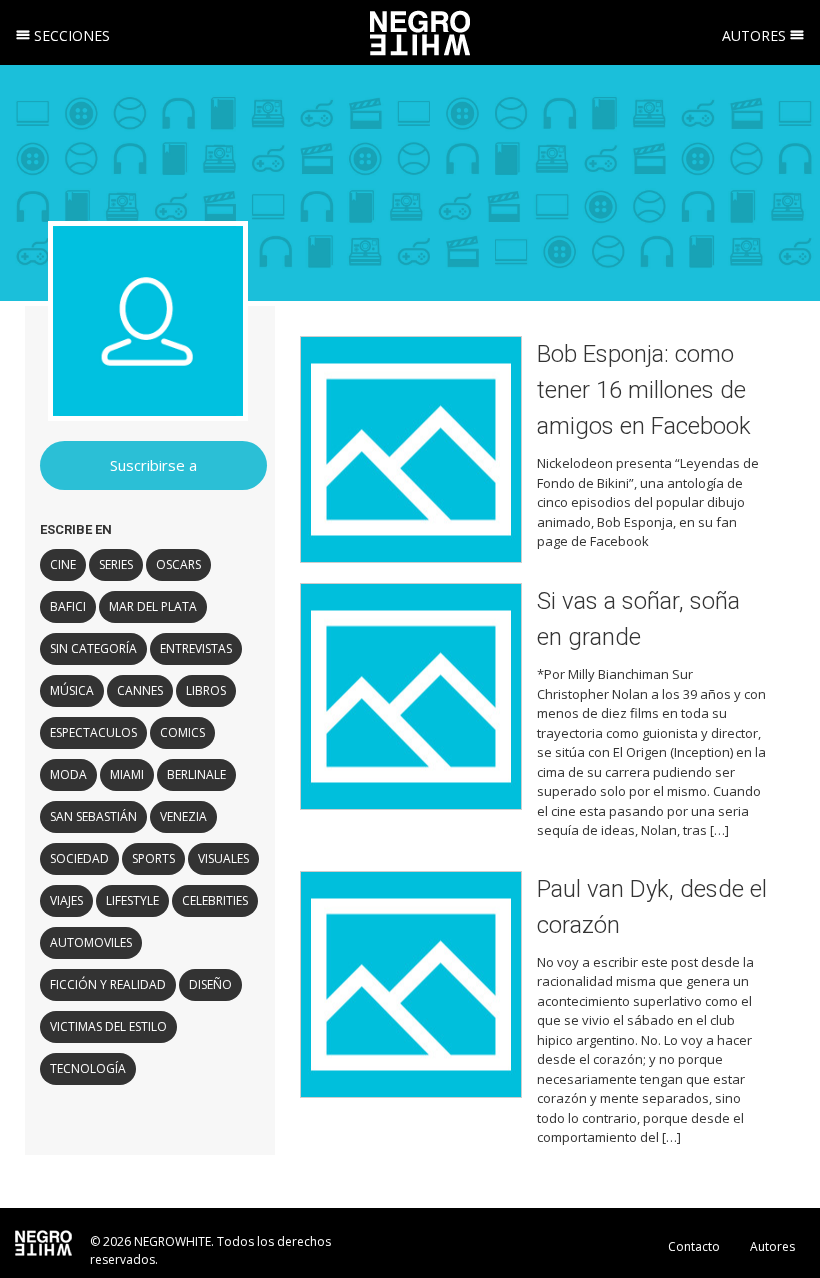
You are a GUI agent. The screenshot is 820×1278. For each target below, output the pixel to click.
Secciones (70, 35)
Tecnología (88, 1068)
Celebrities (215, 900)
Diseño (210, 984)
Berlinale (196, 774)
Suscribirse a (153, 465)
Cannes (140, 690)
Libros (206, 690)
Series (116, 564)
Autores (756, 35)
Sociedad (79, 858)
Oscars (178, 564)
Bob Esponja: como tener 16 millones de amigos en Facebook (644, 390)
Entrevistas (196, 648)
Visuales (223, 858)
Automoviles (91, 942)
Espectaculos (93, 732)
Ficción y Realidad (108, 984)
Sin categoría (93, 648)
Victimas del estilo (108, 1026)
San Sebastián (93, 816)
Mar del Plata (153, 606)
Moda (68, 774)
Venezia (183, 816)
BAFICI (68, 606)
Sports (153, 858)
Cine (63, 564)
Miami (127, 774)
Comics (182, 732)
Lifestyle (132, 900)
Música (72, 690)
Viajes (66, 900)
